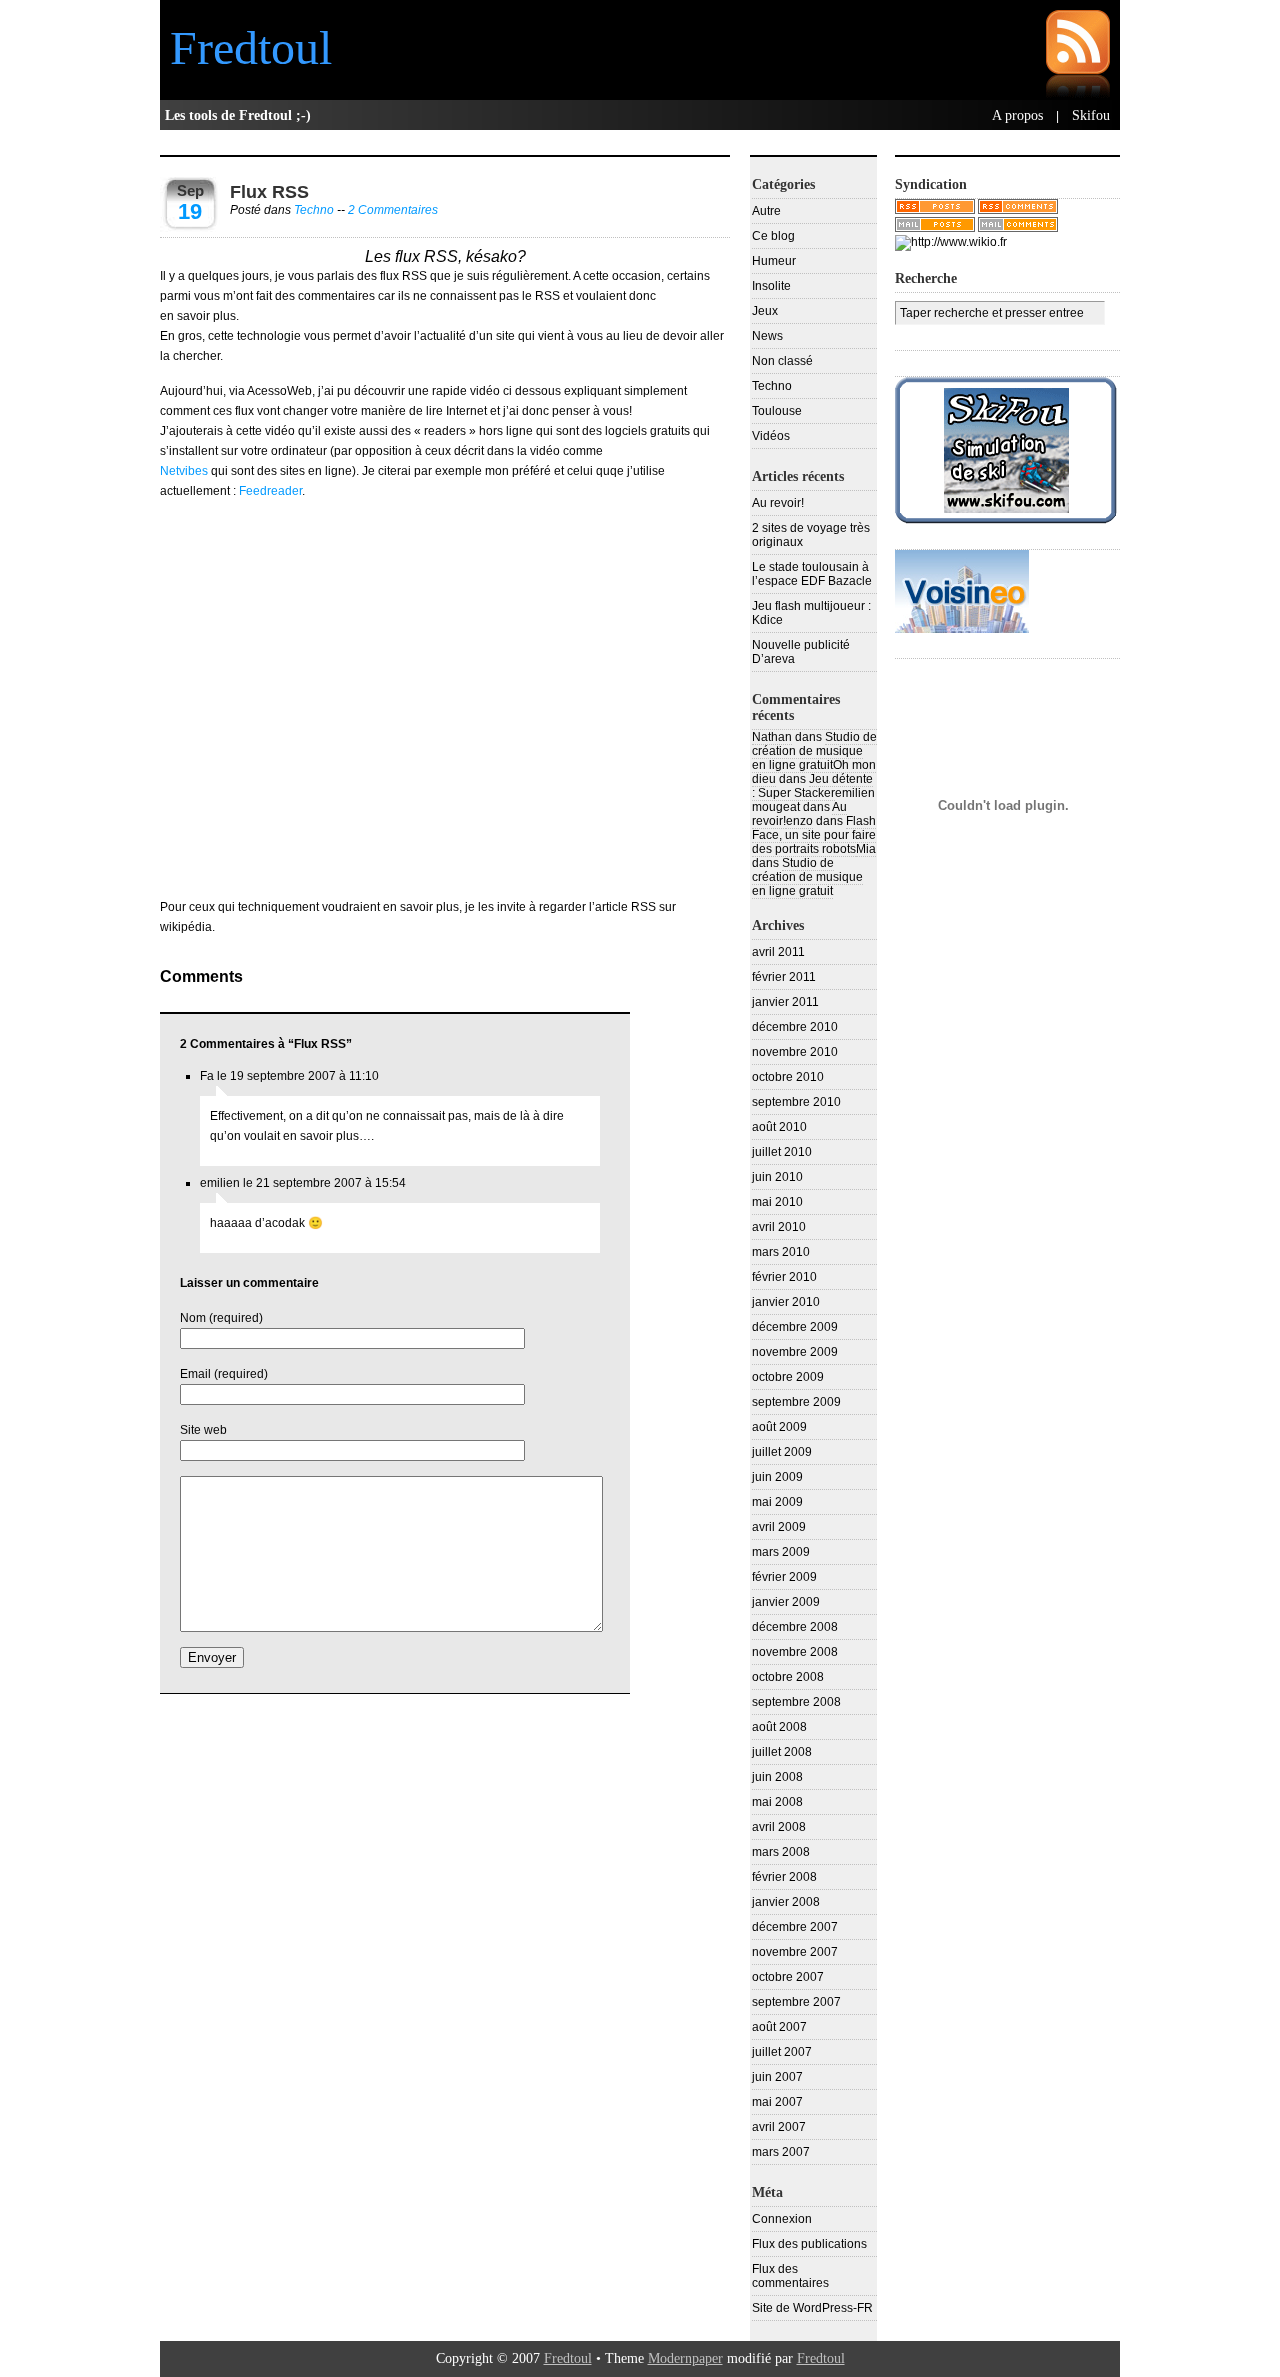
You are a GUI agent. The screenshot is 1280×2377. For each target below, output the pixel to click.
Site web (203, 1430)
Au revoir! (778, 503)
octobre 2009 (788, 1377)
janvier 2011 (785, 1002)
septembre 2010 (796, 1102)
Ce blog (773, 236)
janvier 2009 (786, 1602)
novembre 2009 (795, 1352)
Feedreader (270, 491)
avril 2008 (779, 1827)
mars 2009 (781, 1552)
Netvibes (184, 471)
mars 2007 (781, 2152)
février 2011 (784, 977)
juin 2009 (777, 1477)
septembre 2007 (796, 2002)
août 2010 (779, 1127)
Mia (866, 849)
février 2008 (784, 1877)
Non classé (782, 361)
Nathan (772, 737)
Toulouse (777, 411)
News (767, 336)
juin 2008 (777, 1777)
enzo (799, 821)
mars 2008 (781, 1852)
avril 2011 (778, 952)
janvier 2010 (786, 1302)
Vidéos (771, 436)
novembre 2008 (795, 1652)
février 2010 (784, 1277)
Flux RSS (269, 192)
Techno (314, 210)
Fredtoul (251, 47)
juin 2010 (777, 1177)
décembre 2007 (795, 1927)
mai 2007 (777, 2102)
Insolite (771, 286)
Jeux (765, 311)
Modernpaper (685, 2358)
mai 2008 (777, 1802)
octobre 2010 (788, 1077)
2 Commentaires (393, 210)
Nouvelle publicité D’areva (801, 652)
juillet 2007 (782, 2052)
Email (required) (224, 1374)
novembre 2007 (795, 1952)
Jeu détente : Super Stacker (812, 786)
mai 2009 (777, 1502)
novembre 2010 (795, 1052)
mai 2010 (777, 1202)
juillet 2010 (782, 1152)
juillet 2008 (782, 1752)
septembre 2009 (796, 1402)
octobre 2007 (788, 1977)
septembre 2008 (796, 1702)
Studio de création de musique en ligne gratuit (814, 751)
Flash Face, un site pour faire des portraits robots (814, 835)
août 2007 (779, 2027)
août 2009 (779, 1427)
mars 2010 (781, 1252)
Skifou (1091, 115)
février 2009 (784, 1577)
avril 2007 (779, 2127)
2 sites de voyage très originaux (811, 535)
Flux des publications (809, 2244)
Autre (766, 211)
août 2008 (779, 1727)
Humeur (774, 261)
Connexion (782, 2219)
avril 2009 (779, 1527)
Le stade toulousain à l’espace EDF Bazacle (812, 574)
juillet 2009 (782, 1452)
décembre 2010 (795, 1027)
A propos (1017, 115)
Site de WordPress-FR (812, 2308)
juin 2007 (777, 2077)
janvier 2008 (786, 1902)
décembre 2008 (795, 1627)
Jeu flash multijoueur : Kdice (811, 613)
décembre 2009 (795, 1327)
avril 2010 (779, 1227)
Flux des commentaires (790, 2276)
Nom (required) (221, 1318)
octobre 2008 (788, 1677)
